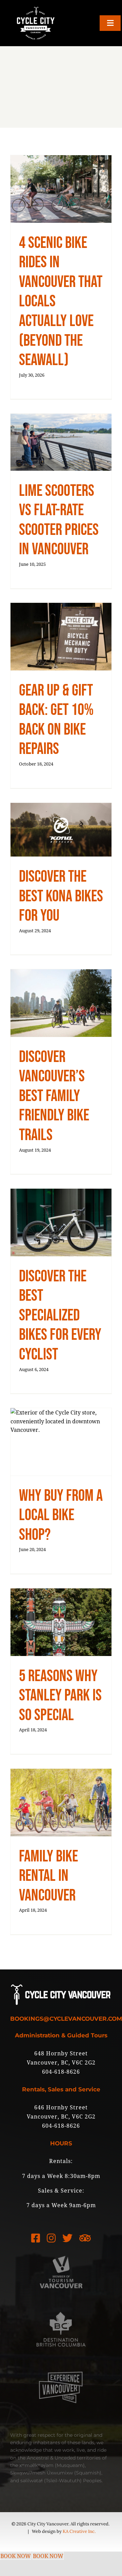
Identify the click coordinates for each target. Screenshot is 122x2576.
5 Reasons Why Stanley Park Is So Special (60, 1696)
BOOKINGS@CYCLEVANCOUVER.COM (66, 2019)
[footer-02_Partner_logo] (61, 2307)
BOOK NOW (16, 2556)
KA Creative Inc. (79, 2531)
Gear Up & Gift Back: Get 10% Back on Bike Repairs (56, 720)
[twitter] (67, 2238)
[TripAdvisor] (85, 2238)
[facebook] (36, 2238)
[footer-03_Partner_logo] (61, 2365)
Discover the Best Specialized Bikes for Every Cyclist (60, 1316)
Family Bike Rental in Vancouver (48, 1876)
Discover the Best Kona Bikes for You (61, 896)
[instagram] (51, 2238)
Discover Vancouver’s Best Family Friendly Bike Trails (54, 1096)
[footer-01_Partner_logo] (61, 2249)
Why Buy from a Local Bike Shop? (61, 1515)
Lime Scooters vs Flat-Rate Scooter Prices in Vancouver (59, 520)
